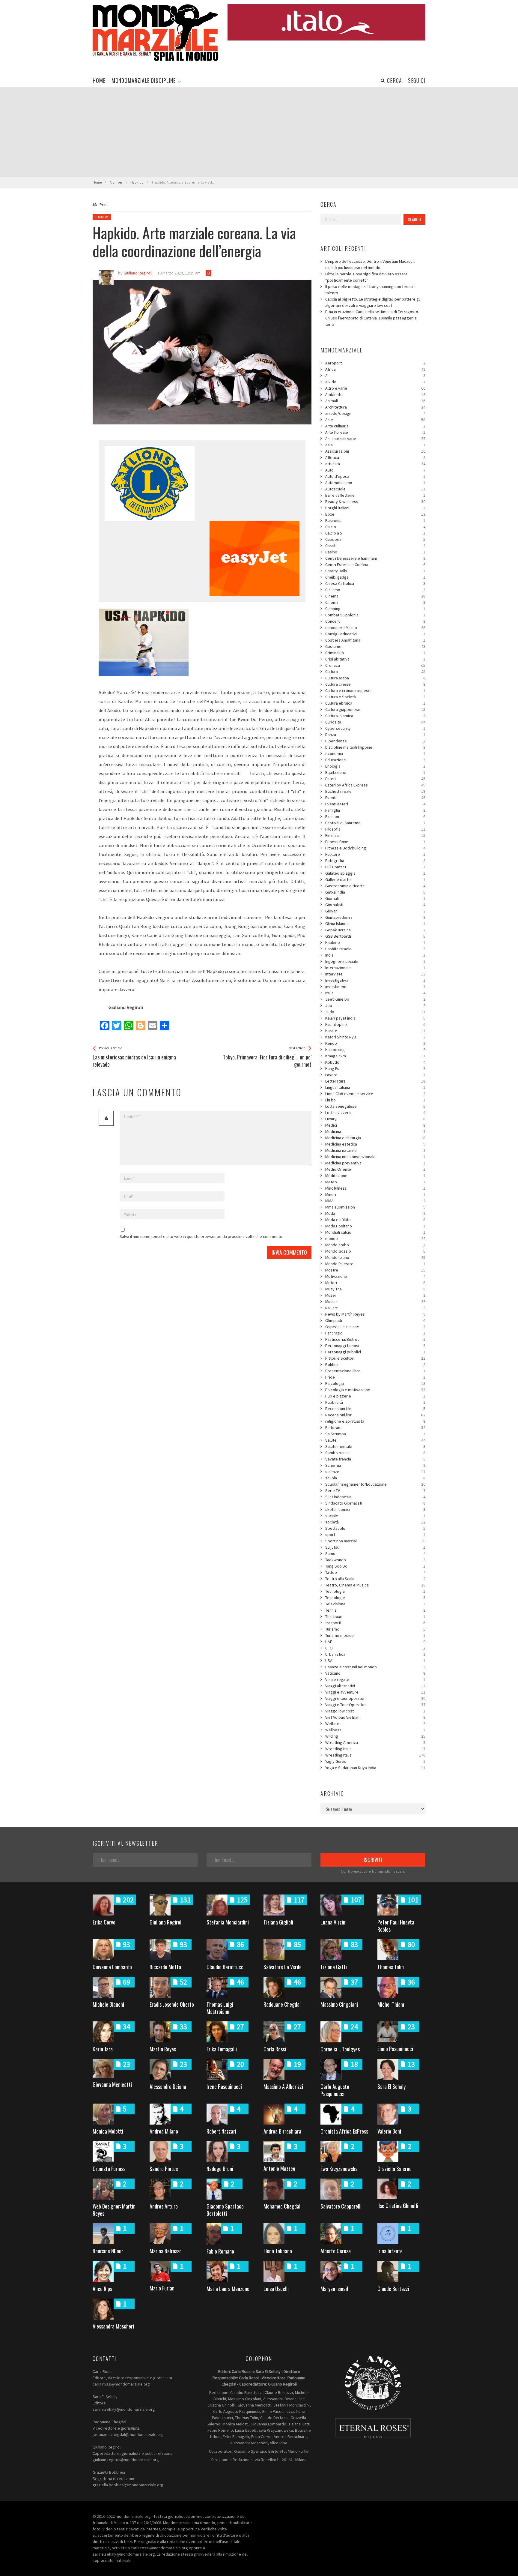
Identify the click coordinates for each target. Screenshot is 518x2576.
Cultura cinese (375, 684)
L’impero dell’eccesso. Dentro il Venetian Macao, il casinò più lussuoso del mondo (370, 264)
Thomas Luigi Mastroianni (220, 2008)
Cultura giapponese (375, 709)
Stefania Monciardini (228, 1922)
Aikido (375, 382)
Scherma (375, 1465)
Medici (375, 1125)
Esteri (375, 779)
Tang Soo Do (375, 1566)
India (375, 955)
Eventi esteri (375, 804)
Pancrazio (375, 1333)
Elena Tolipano (278, 2251)
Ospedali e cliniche (375, 1327)
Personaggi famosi (375, 1346)
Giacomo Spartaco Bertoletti (225, 2210)
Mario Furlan (162, 2288)
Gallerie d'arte (375, 879)
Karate (375, 1031)
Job (375, 1005)
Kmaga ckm (375, 1056)
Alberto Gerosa (336, 2251)
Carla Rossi (275, 2049)
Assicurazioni (375, 451)
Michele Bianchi (108, 2004)
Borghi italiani (375, 508)
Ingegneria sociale (375, 961)
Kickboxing (375, 1050)
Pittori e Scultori (375, 1358)
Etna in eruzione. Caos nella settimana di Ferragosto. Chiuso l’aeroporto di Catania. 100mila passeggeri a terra (372, 318)
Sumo (375, 1553)
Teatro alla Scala (375, 1579)
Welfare (375, 1724)
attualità (375, 464)
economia (375, 753)
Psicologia (375, 1383)
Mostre (375, 1270)
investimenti (375, 987)
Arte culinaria (375, 426)
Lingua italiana (375, 1087)
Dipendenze (375, 741)
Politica (375, 1364)
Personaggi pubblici (375, 1352)
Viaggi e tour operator (375, 1698)
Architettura (375, 407)
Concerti (375, 621)
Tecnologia (375, 1591)
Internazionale (375, 968)
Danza (375, 735)
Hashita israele (375, 949)
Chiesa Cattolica (375, 583)
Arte (375, 420)
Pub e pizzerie (375, 1396)
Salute (375, 1440)
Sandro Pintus (164, 2169)
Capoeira (375, 539)
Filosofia (375, 829)
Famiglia (375, 810)
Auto (375, 470)
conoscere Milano (375, 628)
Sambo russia (375, 1453)
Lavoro (375, 1075)
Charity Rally (375, 571)
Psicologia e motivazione (375, 1390)
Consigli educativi (375, 634)
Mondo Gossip (375, 1251)
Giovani (375, 911)
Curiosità (375, 722)
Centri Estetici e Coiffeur (375, 565)
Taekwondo (375, 1560)
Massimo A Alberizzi (283, 2086)
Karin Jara (103, 2049)
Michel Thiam (391, 2004)
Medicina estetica (375, 1144)
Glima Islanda (375, 924)
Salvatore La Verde (283, 1967)
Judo (375, 1012)
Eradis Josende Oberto (172, 2004)
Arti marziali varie (375, 439)
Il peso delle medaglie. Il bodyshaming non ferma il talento (370, 290)
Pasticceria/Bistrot (375, 1339)
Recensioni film (375, 1409)
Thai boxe (375, 1616)
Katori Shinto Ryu (375, 1037)
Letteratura (375, 1081)
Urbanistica (375, 1654)
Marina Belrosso (166, 2251)
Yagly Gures (375, 1761)
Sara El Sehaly (391, 2086)
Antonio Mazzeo (279, 2168)
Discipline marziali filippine (375, 747)
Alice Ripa (103, 2289)
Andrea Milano (164, 2131)
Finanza (375, 835)
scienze (375, 1472)
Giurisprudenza (375, 917)
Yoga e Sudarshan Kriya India (375, 1768)
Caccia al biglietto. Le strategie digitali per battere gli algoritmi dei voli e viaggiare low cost (373, 302)
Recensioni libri (375, 1415)
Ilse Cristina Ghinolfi (398, 2206)
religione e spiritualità (375, 1421)
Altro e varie (375, 388)
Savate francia (375, 1459)
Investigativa (375, 980)
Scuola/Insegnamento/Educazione (375, 1484)
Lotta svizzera (375, 1113)
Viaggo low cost (375, 1711)
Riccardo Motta (165, 1967)
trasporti (375, 1623)
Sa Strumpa (375, 1434)
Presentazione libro (375, 1371)
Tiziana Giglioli (278, 1922)
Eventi (375, 798)
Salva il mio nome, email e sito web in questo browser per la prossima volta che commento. (201, 1236)
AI (375, 376)
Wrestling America (375, 1742)
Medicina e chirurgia (375, 1138)
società (375, 1522)
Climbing (375, 609)
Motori (375, 1283)
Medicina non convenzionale (375, 1157)
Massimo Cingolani (339, 2004)
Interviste (375, 974)
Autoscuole (375, 489)
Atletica (375, 457)
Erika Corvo (104, 1922)
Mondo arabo (375, 1245)
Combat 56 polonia (375, 615)
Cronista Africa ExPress (344, 2131)
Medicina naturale (375, 1150)
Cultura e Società (375, 697)
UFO (375, 1648)
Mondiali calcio (375, 1232)
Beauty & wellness (375, 502)
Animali (375, 401)
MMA (375, 1201)
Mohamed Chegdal (282, 2206)
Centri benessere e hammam (375, 558)
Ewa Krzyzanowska (339, 2169)
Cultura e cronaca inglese (375, 690)
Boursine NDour (108, 2251)
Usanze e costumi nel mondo (375, 1667)
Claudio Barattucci (226, 1967)
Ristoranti (375, 1427)
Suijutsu (375, 1547)
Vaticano (375, 1673)
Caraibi (375, 546)
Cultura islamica (375, 716)
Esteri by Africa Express (375, 785)
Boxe (375, 514)
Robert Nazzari (221, 2131)
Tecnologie (375, 1598)
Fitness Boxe (375, 842)
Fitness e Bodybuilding (375, 848)
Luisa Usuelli (276, 2289)
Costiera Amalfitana (375, 640)
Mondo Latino (375, 1257)
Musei (375, 1295)
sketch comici (375, 1509)
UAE (375, 1642)
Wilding (375, 1736)
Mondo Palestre (375, 1264)
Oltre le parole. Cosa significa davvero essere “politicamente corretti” (366, 277)
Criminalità (375, 653)
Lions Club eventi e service (375, 1094)
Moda (375, 1213)
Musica (375, 1301)
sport (375, 1535)
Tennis (375, 1610)
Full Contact (375, 867)
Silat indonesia (375, 1497)
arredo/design (375, 413)
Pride (375, 1377)
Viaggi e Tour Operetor (375, 1705)
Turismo (375, 1629)
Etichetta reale (375, 791)
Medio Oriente (375, 1169)
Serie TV (375, 1490)
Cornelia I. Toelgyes (340, 2049)
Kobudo (375, 1062)
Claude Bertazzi (393, 2289)
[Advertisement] (259, 132)
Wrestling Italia (375, 1749)
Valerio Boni (389, 2131)
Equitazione (375, 772)
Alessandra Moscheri (113, 2326)
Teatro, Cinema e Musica (375, 1585)
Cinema (375, 596)
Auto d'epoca (375, 476)
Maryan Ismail (334, 2289)
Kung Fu (375, 1068)
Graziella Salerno (394, 2169)
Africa (375, 369)
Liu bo (375, 1100)
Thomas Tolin (391, 1967)
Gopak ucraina (375, 930)
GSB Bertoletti (375, 936)
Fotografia (375, 861)
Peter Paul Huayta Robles (396, 1926)
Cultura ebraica (375, 703)
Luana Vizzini (333, 1922)
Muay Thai (375, 1289)
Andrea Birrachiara (282, 2131)
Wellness (375, 1730)
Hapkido (102, 217)
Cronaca (375, 665)
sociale (375, 1516)
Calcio (375, 527)
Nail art (375, 1308)
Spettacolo (375, 1528)
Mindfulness (375, 1188)
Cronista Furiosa (109, 2169)
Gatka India (375, 892)
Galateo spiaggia (375, 873)
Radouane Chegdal (282, 2004)
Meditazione (375, 1176)
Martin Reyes (163, 2049)
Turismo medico (375, 1635)
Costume (375, 646)
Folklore (375, 854)
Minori (375, 1194)
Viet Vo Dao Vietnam (375, 1717)
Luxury (375, 1119)
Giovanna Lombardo (112, 1967)
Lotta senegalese (375, 1106)
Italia (375, 993)
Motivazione (375, 1276)
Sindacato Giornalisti (375, 1503)
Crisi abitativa (375, 659)
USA (375, 1661)
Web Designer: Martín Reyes (114, 2210)
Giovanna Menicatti (112, 2084)
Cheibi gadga (375, 577)
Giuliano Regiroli (166, 1922)
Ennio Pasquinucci (395, 2049)
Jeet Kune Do (375, 999)
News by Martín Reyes (375, 1314)
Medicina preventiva (375, 1163)
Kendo (375, 1043)
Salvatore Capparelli (341, 2206)
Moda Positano (375, 1226)
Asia (375, 445)
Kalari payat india (375, 1018)
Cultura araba (375, 678)
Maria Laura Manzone (228, 2289)
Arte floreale (375, 432)
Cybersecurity (375, 728)
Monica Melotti (108, 2131)
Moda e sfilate (375, 1220)
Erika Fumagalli (222, 2049)
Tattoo (375, 1572)
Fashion (375, 816)
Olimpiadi (375, 1320)
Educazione (375, 760)
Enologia (375, 766)
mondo (375, 1239)
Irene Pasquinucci (224, 2086)
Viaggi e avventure (375, 1692)
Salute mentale (375, 1446)
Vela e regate (375, 1679)
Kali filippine (375, 1024)
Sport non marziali (375, 1541)
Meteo (375, 1182)
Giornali (375, 898)
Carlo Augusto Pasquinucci (335, 2090)
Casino (375, 552)
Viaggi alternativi (375, 1686)
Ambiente (375, 394)
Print (104, 205)
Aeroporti (375, 363)
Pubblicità (375, 1402)
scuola (375, 1478)
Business (375, 520)
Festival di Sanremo (375, 823)
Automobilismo (375, 483)
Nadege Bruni (220, 2169)
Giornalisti (375, 905)
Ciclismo (375, 590)
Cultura (375, 672)
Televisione (375, 1604)
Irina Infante (390, 2251)
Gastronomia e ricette (375, 886)
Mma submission (375, 1207)
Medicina (375, 1131)
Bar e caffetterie (375, 495)
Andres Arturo (164, 2206)
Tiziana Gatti (334, 1967)
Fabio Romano (220, 2251)
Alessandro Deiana (168, 2086)
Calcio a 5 (375, 533)
